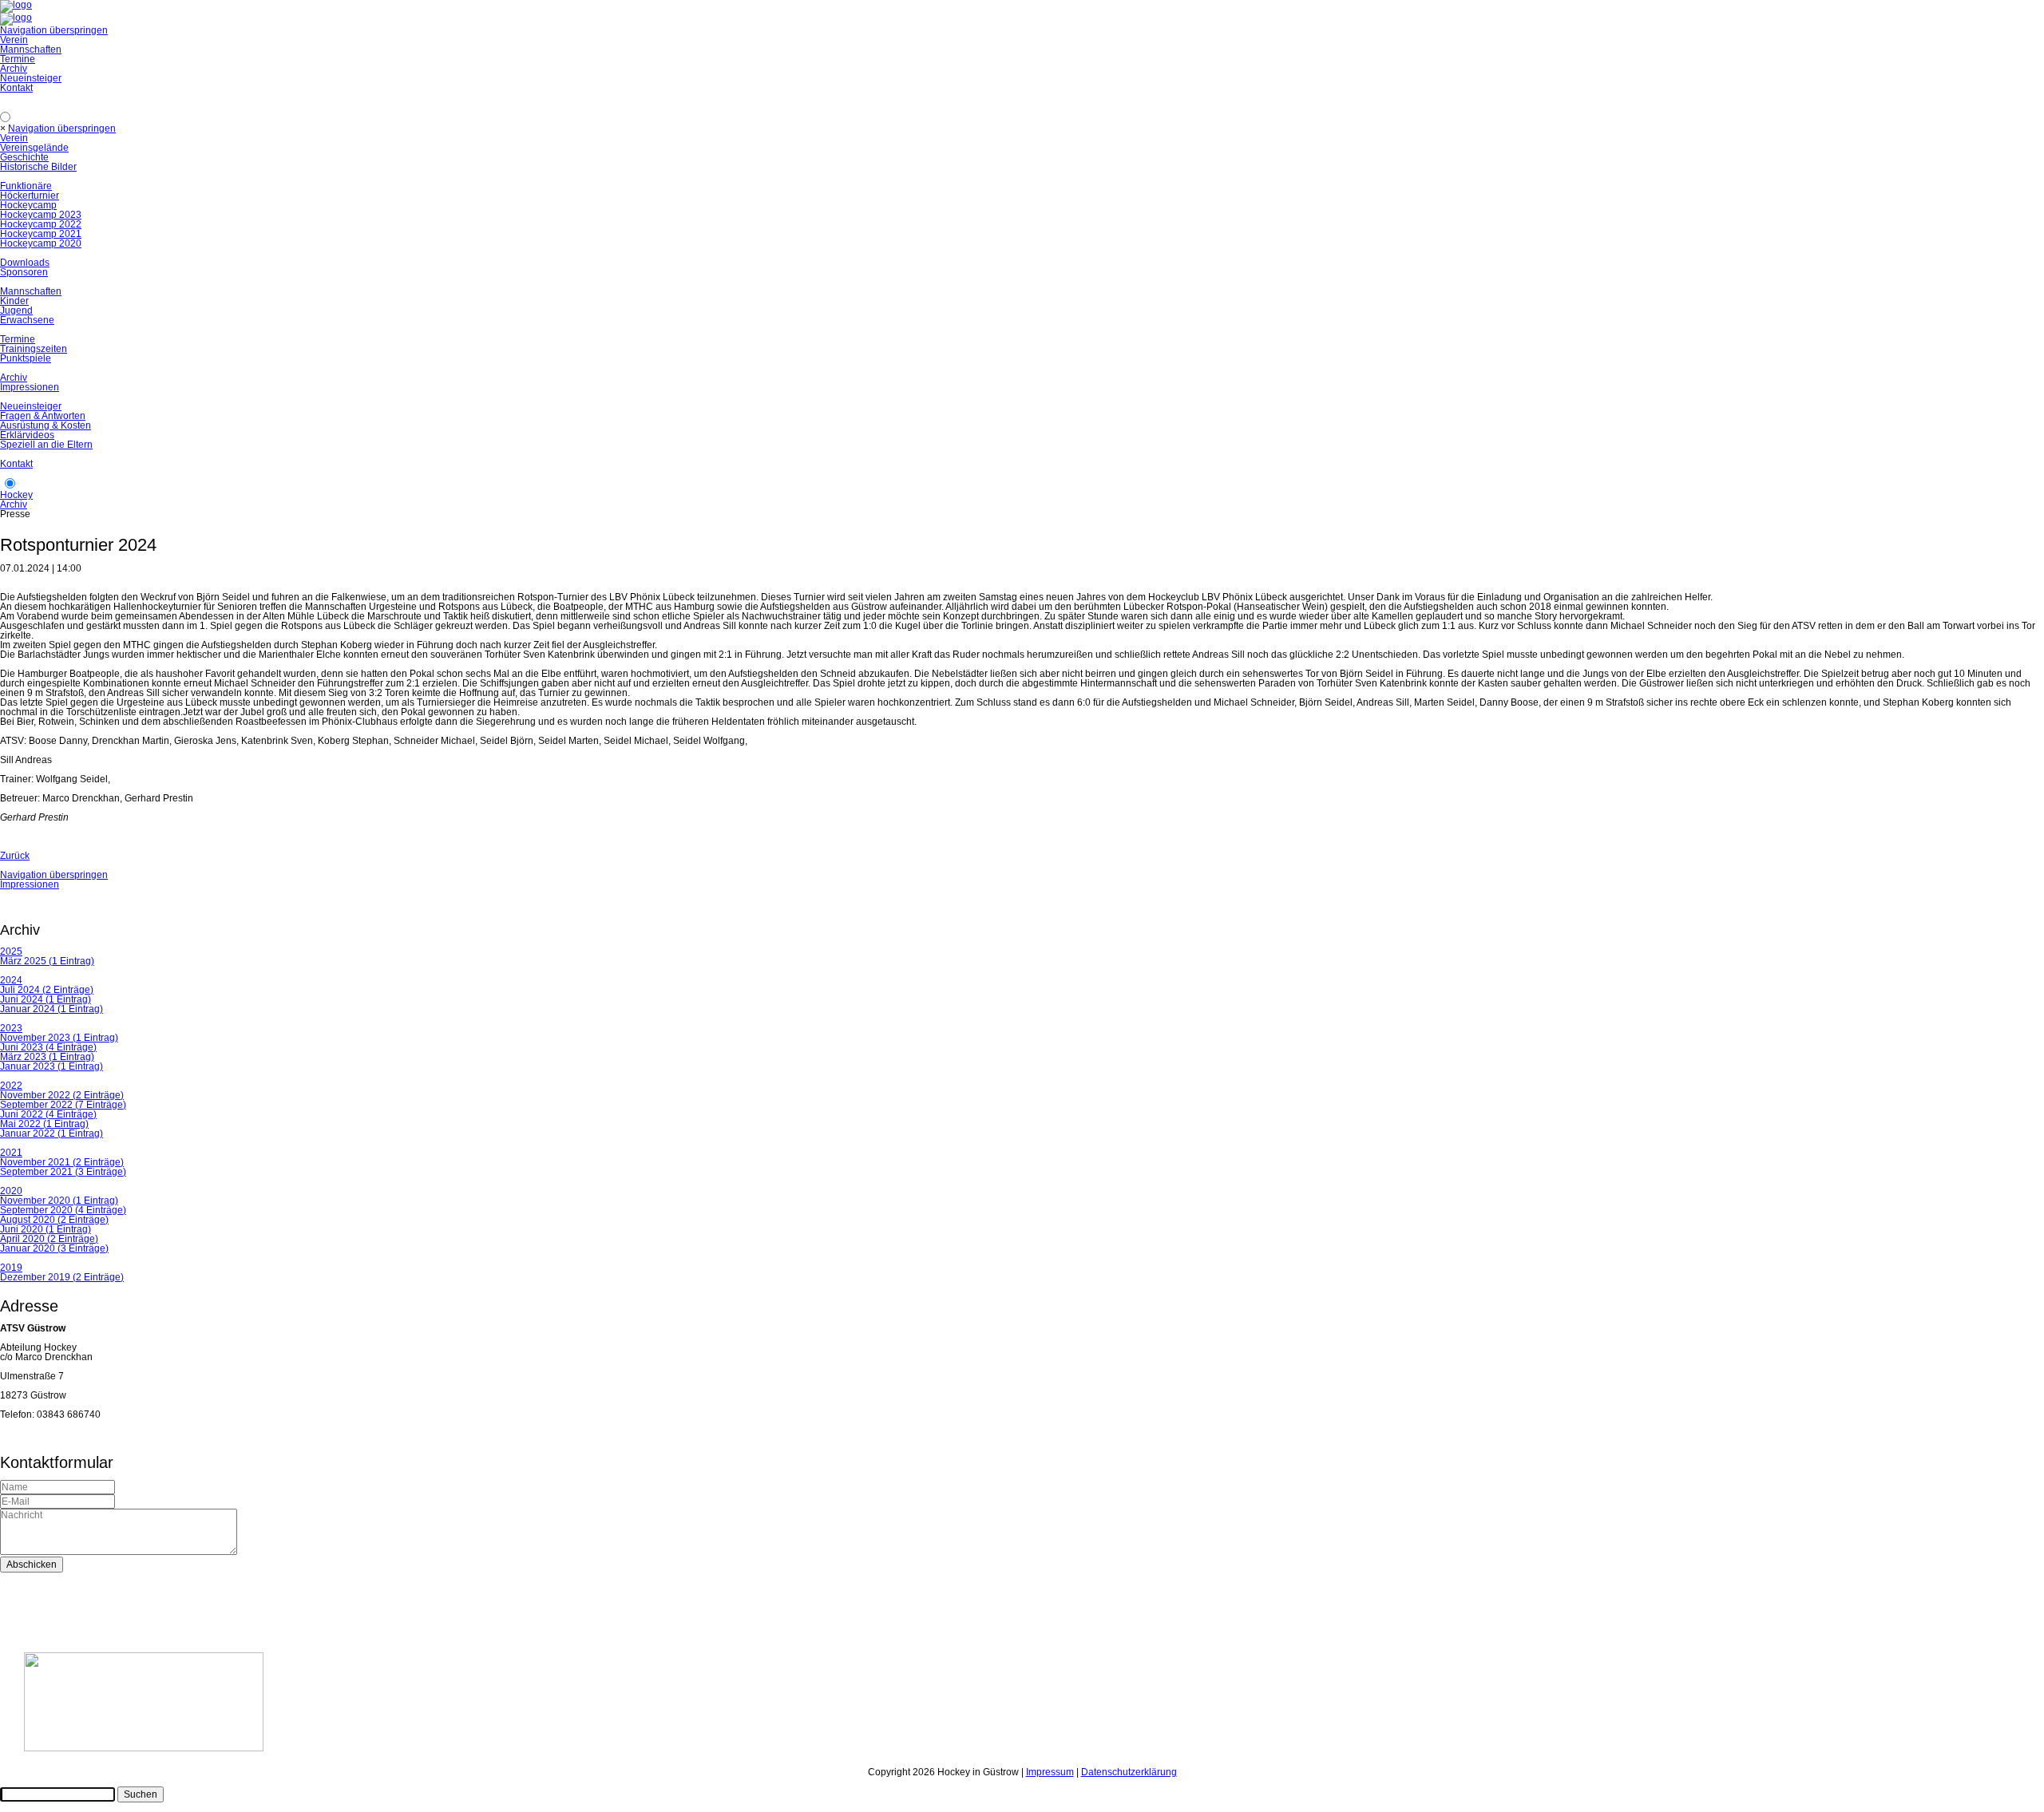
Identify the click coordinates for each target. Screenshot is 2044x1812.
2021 (11, 1153)
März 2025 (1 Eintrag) (47, 961)
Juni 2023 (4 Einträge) (48, 1047)
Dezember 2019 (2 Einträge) (62, 1277)
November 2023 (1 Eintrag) (59, 1038)
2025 (11, 951)
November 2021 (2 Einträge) (62, 1162)
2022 (11, 1086)
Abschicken (32, 1565)
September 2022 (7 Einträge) (63, 1105)
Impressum (1050, 1772)
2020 (11, 1191)
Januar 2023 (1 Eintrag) (51, 1066)
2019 (11, 1268)
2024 (11, 980)
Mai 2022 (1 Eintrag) (44, 1124)
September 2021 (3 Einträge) (63, 1172)
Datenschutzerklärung (1129, 1772)
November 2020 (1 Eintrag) (59, 1201)
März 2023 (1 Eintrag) (47, 1057)
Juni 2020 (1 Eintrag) (46, 1229)
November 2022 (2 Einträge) (62, 1095)
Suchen (141, 1794)
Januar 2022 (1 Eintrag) (51, 1133)
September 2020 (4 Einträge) (63, 1210)
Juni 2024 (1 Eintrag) (46, 999)
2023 (11, 1028)
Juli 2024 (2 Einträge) (47, 990)
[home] (16, 18)
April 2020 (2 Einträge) (49, 1239)
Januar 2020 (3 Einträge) (54, 1248)
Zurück (15, 856)
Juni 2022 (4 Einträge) (48, 1114)
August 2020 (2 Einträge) (54, 1220)
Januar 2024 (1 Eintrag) (51, 1009)
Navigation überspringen (54, 30)
